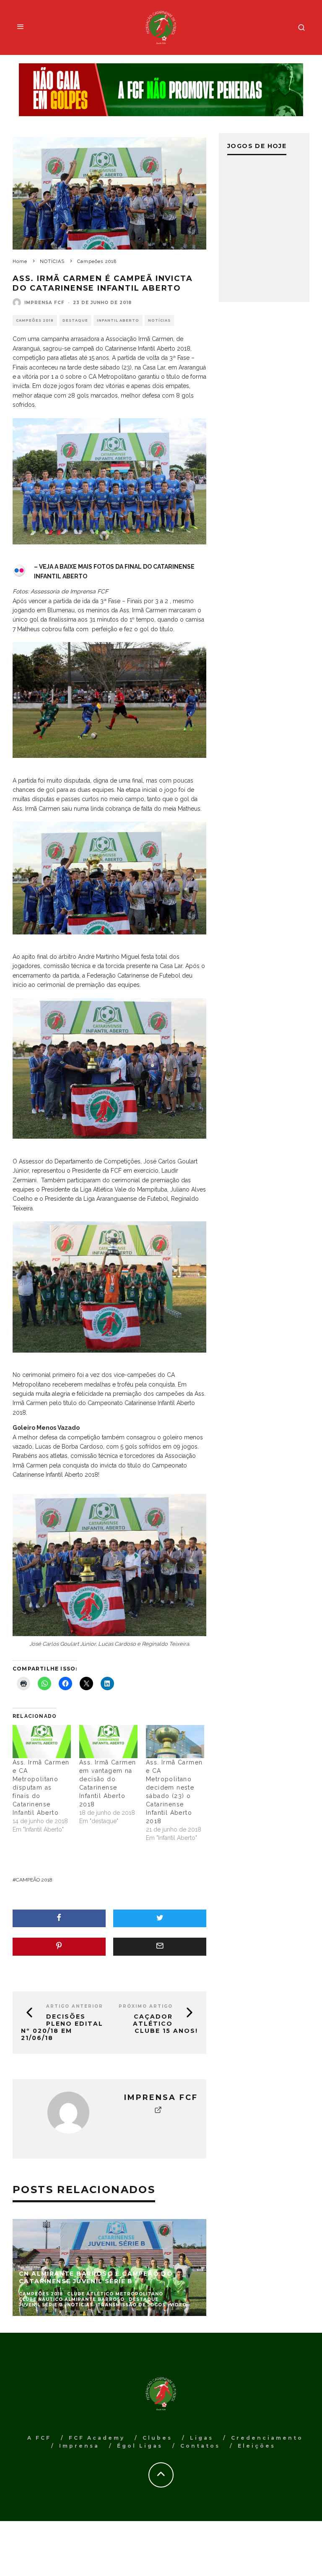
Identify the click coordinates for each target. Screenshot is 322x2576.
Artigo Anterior (75, 2006)
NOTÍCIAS (159, 320)
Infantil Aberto (118, 320)
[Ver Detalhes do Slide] (161, 90)
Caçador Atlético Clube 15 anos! (165, 2024)
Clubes (157, 2438)
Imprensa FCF (44, 303)
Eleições (257, 2446)
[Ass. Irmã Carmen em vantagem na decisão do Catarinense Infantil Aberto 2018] (108, 1742)
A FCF (39, 2438)
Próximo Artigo (146, 2006)
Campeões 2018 (35, 320)
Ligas (202, 2438)
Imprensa (79, 2446)
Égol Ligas (140, 2446)
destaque (75, 320)
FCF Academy (97, 2438)
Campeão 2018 (34, 1880)
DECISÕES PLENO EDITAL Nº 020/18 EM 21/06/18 (62, 2027)
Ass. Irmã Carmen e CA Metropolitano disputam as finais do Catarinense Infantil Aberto (41, 1788)
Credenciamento (267, 2438)
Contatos (200, 2446)
